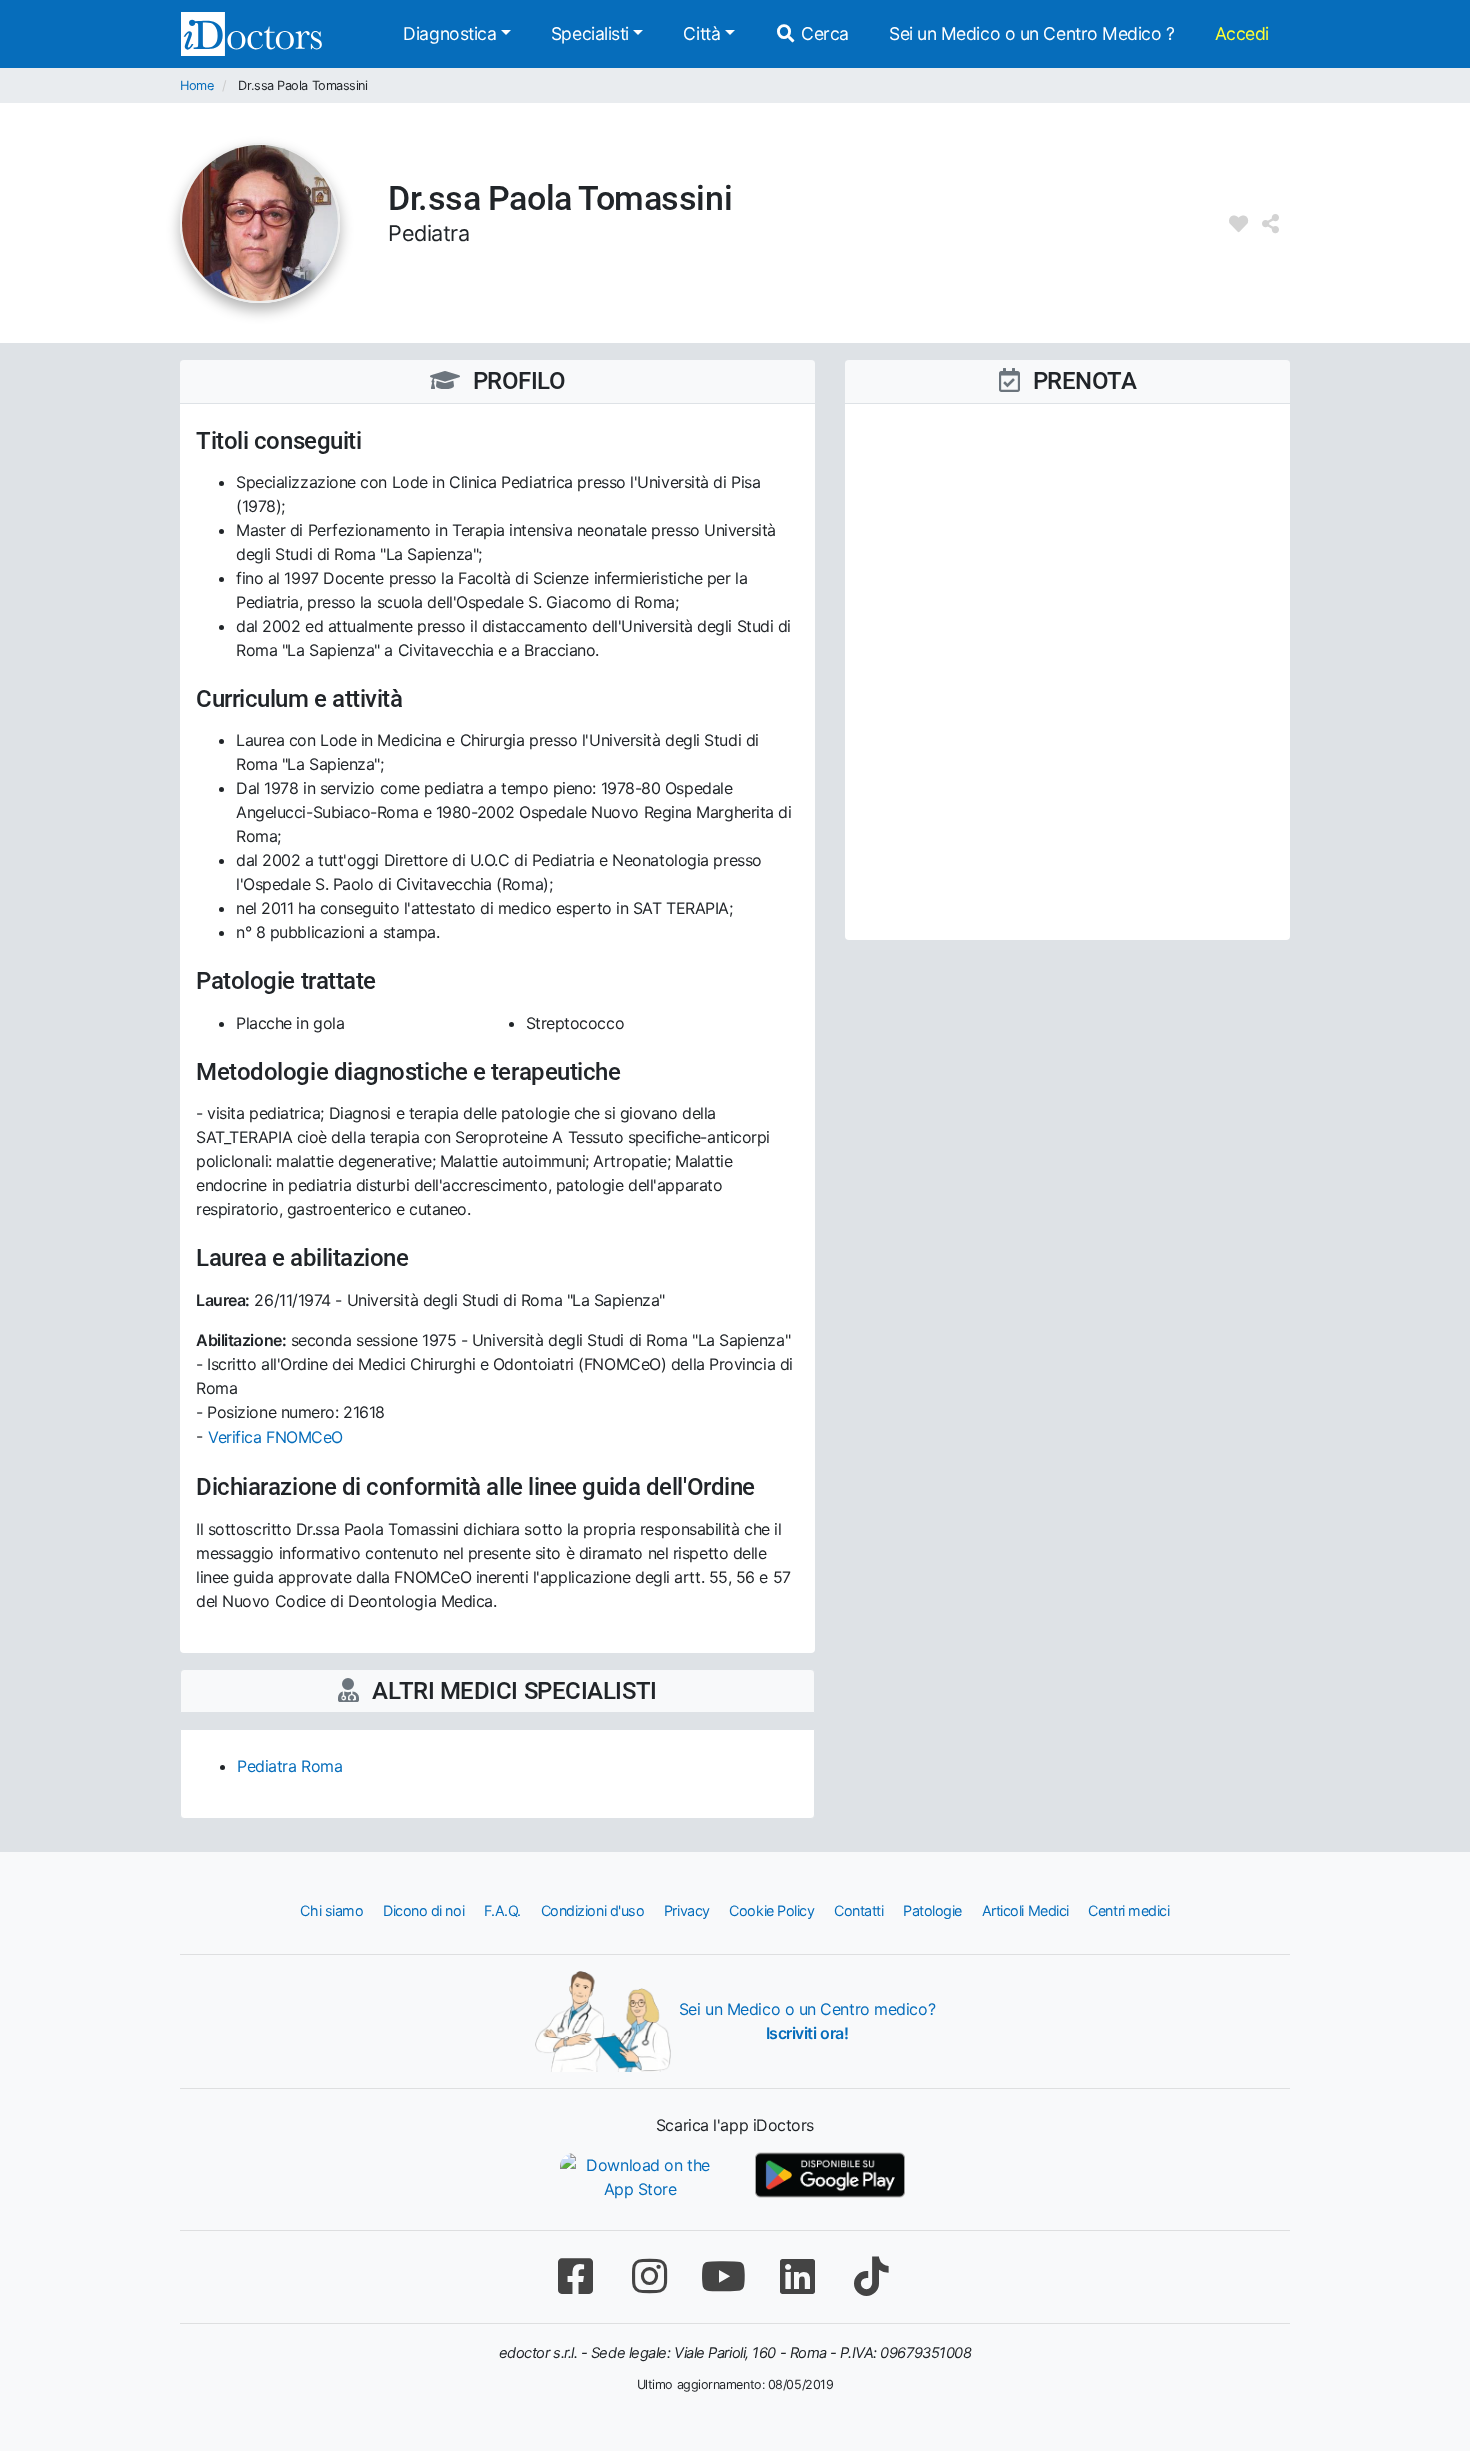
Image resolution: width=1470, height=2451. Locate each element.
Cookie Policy (771, 1910)
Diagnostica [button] (449, 33)
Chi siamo (331, 1910)
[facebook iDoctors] (575, 2276)
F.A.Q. (502, 1910)
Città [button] (701, 33)
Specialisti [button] (590, 33)
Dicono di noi (423, 1910)
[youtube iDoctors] (723, 2276)
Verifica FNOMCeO (275, 1437)
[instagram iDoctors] (649, 2276)
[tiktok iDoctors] (871, 2276)
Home (196, 85)
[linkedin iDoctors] (797, 2276)
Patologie (932, 1910)
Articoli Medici (1025, 1910)
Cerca (823, 33)
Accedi (1242, 33)
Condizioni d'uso (593, 1910)
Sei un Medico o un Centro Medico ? (1032, 33)
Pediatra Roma (289, 1766)
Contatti (858, 1910)
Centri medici (1128, 1910)
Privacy (687, 1910)
